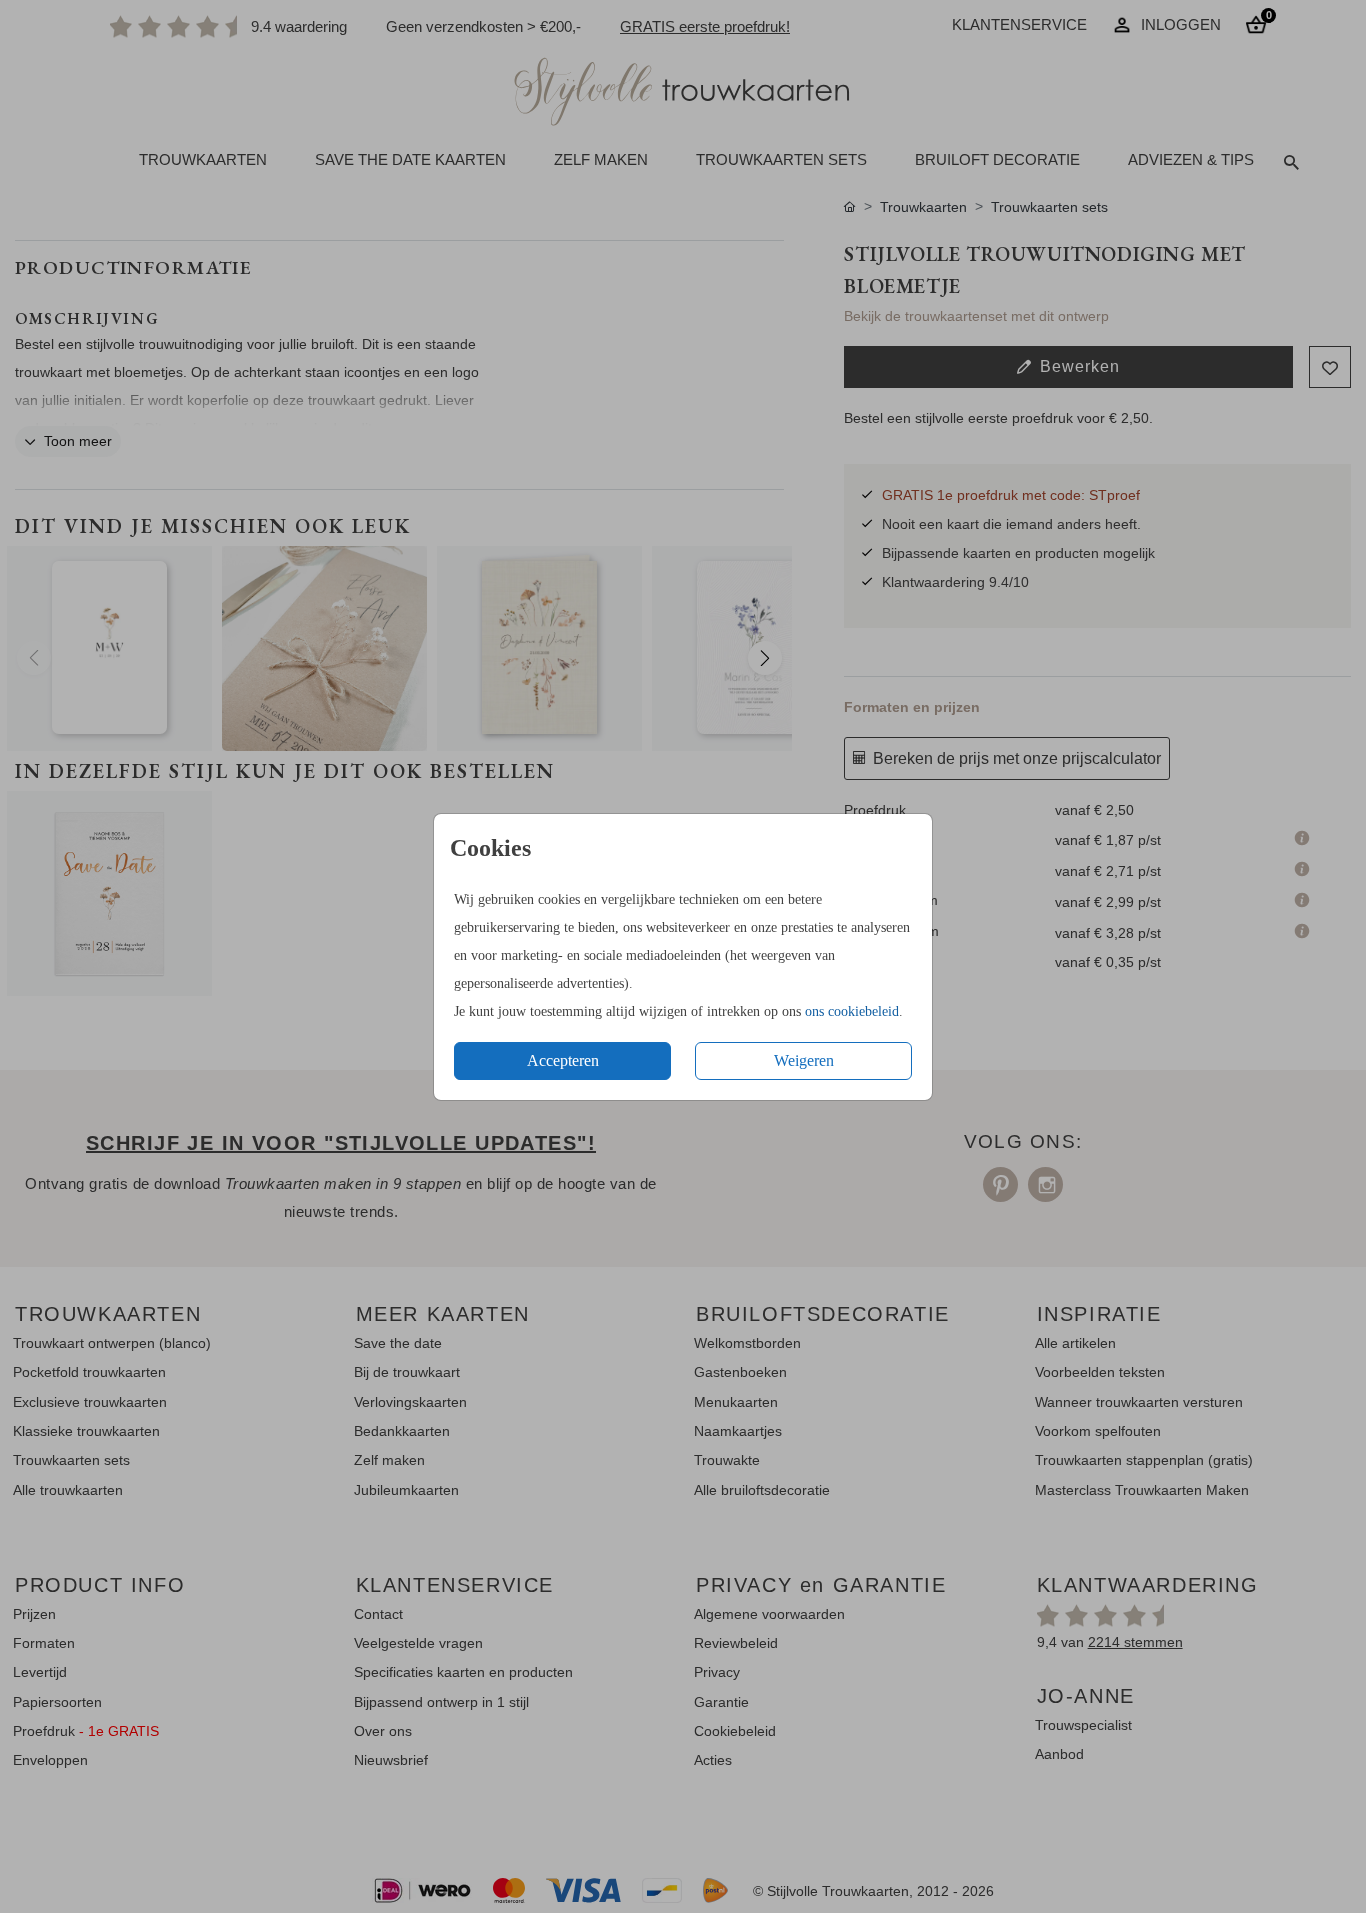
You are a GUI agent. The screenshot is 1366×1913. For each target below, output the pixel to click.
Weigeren (804, 1060)
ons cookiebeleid (852, 1011)
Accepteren (563, 1060)
